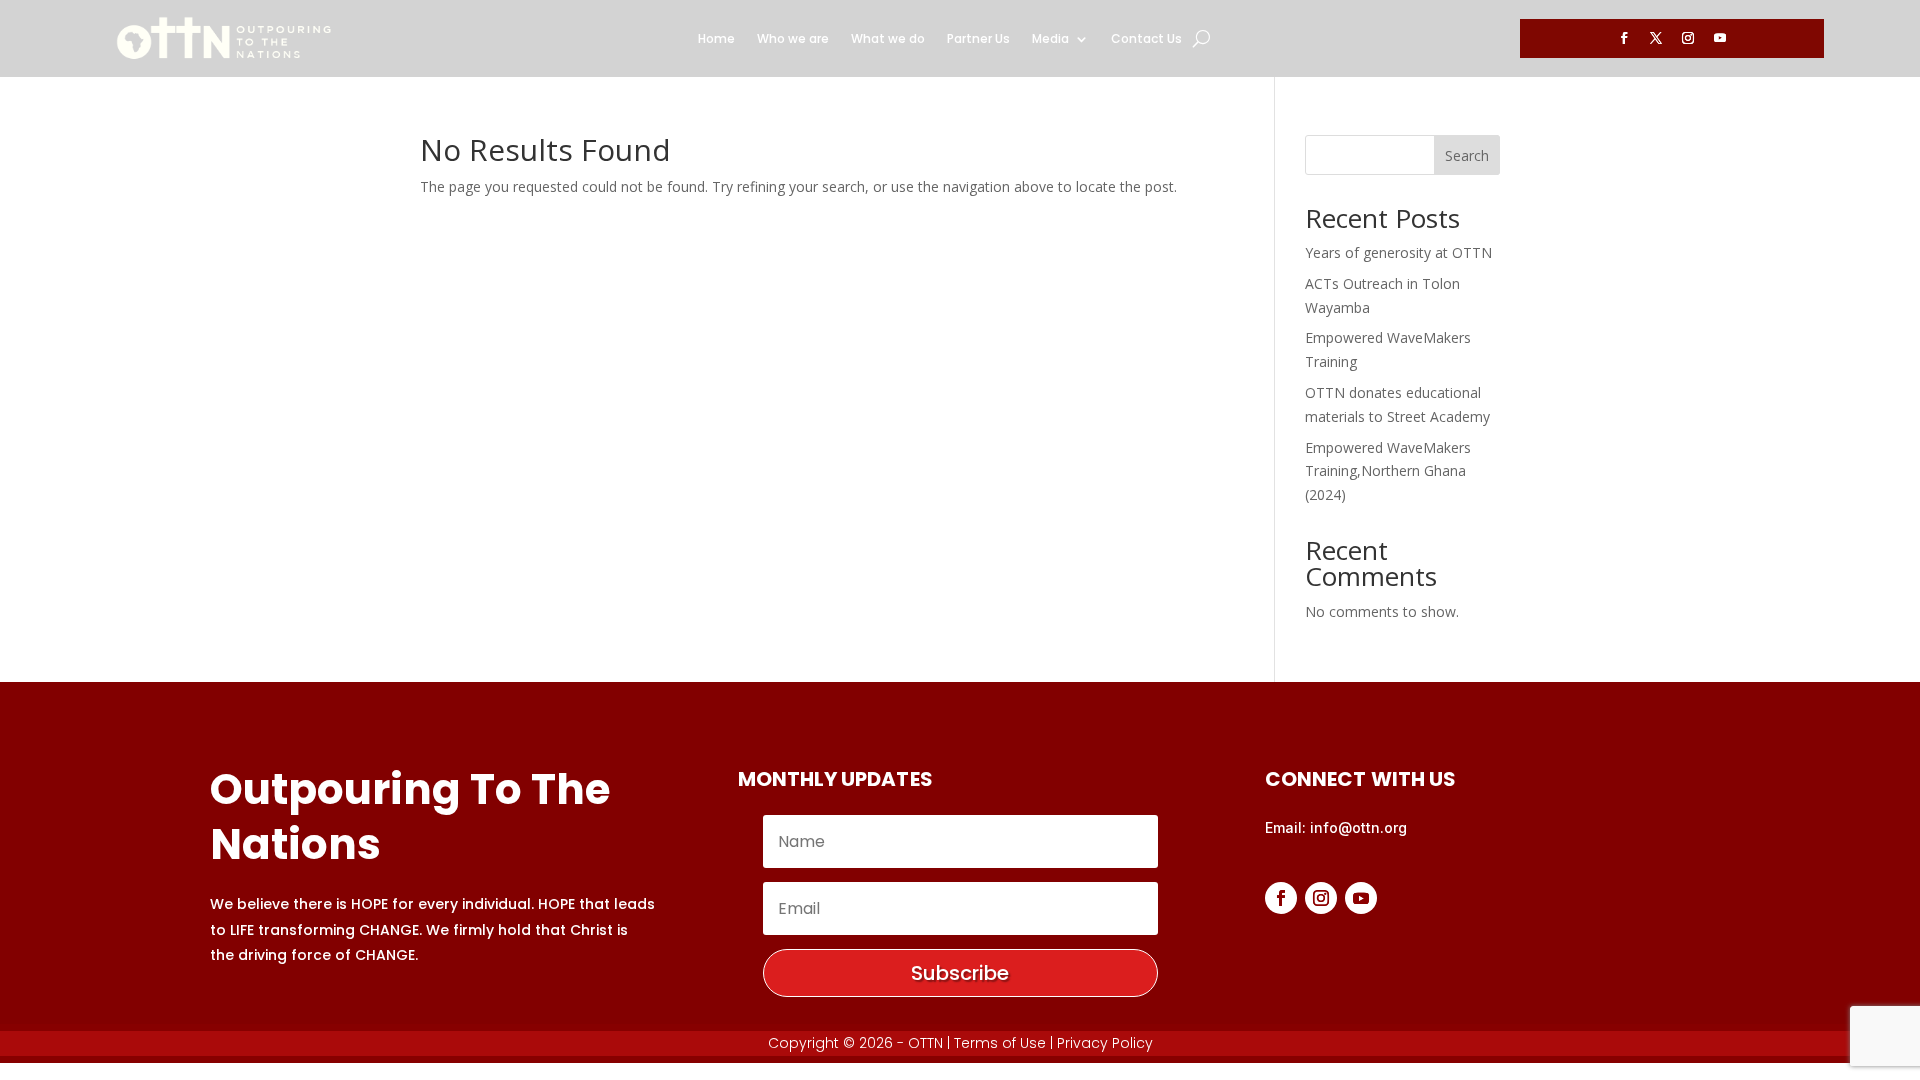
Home (716, 39)
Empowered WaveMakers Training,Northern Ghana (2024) (1388, 471)
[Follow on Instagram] (1688, 38)
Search (1467, 155)
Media (1050, 39)
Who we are (793, 39)
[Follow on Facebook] (1624, 38)
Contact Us (1146, 39)
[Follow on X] (1656, 38)
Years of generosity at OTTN (1398, 252)
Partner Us (978, 39)
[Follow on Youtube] (1720, 38)
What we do (888, 39)
